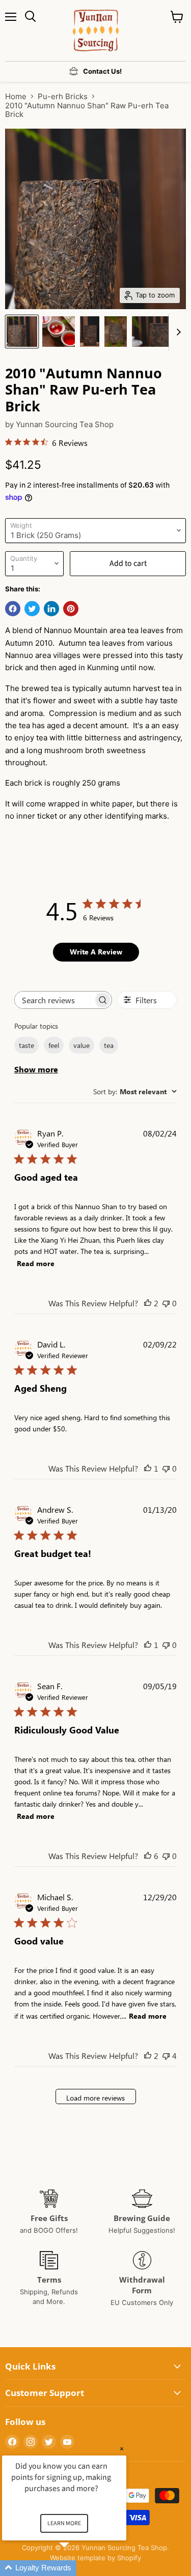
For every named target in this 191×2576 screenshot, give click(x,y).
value (81, 1045)
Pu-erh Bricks (63, 96)
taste (26, 1045)
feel (54, 1045)
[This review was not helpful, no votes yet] (166, 1303)
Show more (36, 1069)
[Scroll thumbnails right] (177, 332)
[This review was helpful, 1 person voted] (148, 1468)
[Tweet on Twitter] (32, 609)
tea (109, 1045)
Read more (36, 1263)
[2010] (22, 332)
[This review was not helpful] (166, 2056)
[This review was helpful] (148, 1303)
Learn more (64, 2523)
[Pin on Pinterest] (71, 609)
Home (16, 96)
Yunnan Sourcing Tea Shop (65, 424)
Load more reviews (95, 2098)
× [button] (122, 2449)
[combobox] (135, 1091)
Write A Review (96, 952)
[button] (76, 2568)
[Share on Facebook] (13, 609)
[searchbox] (54, 1000)
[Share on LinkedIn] (51, 609)
